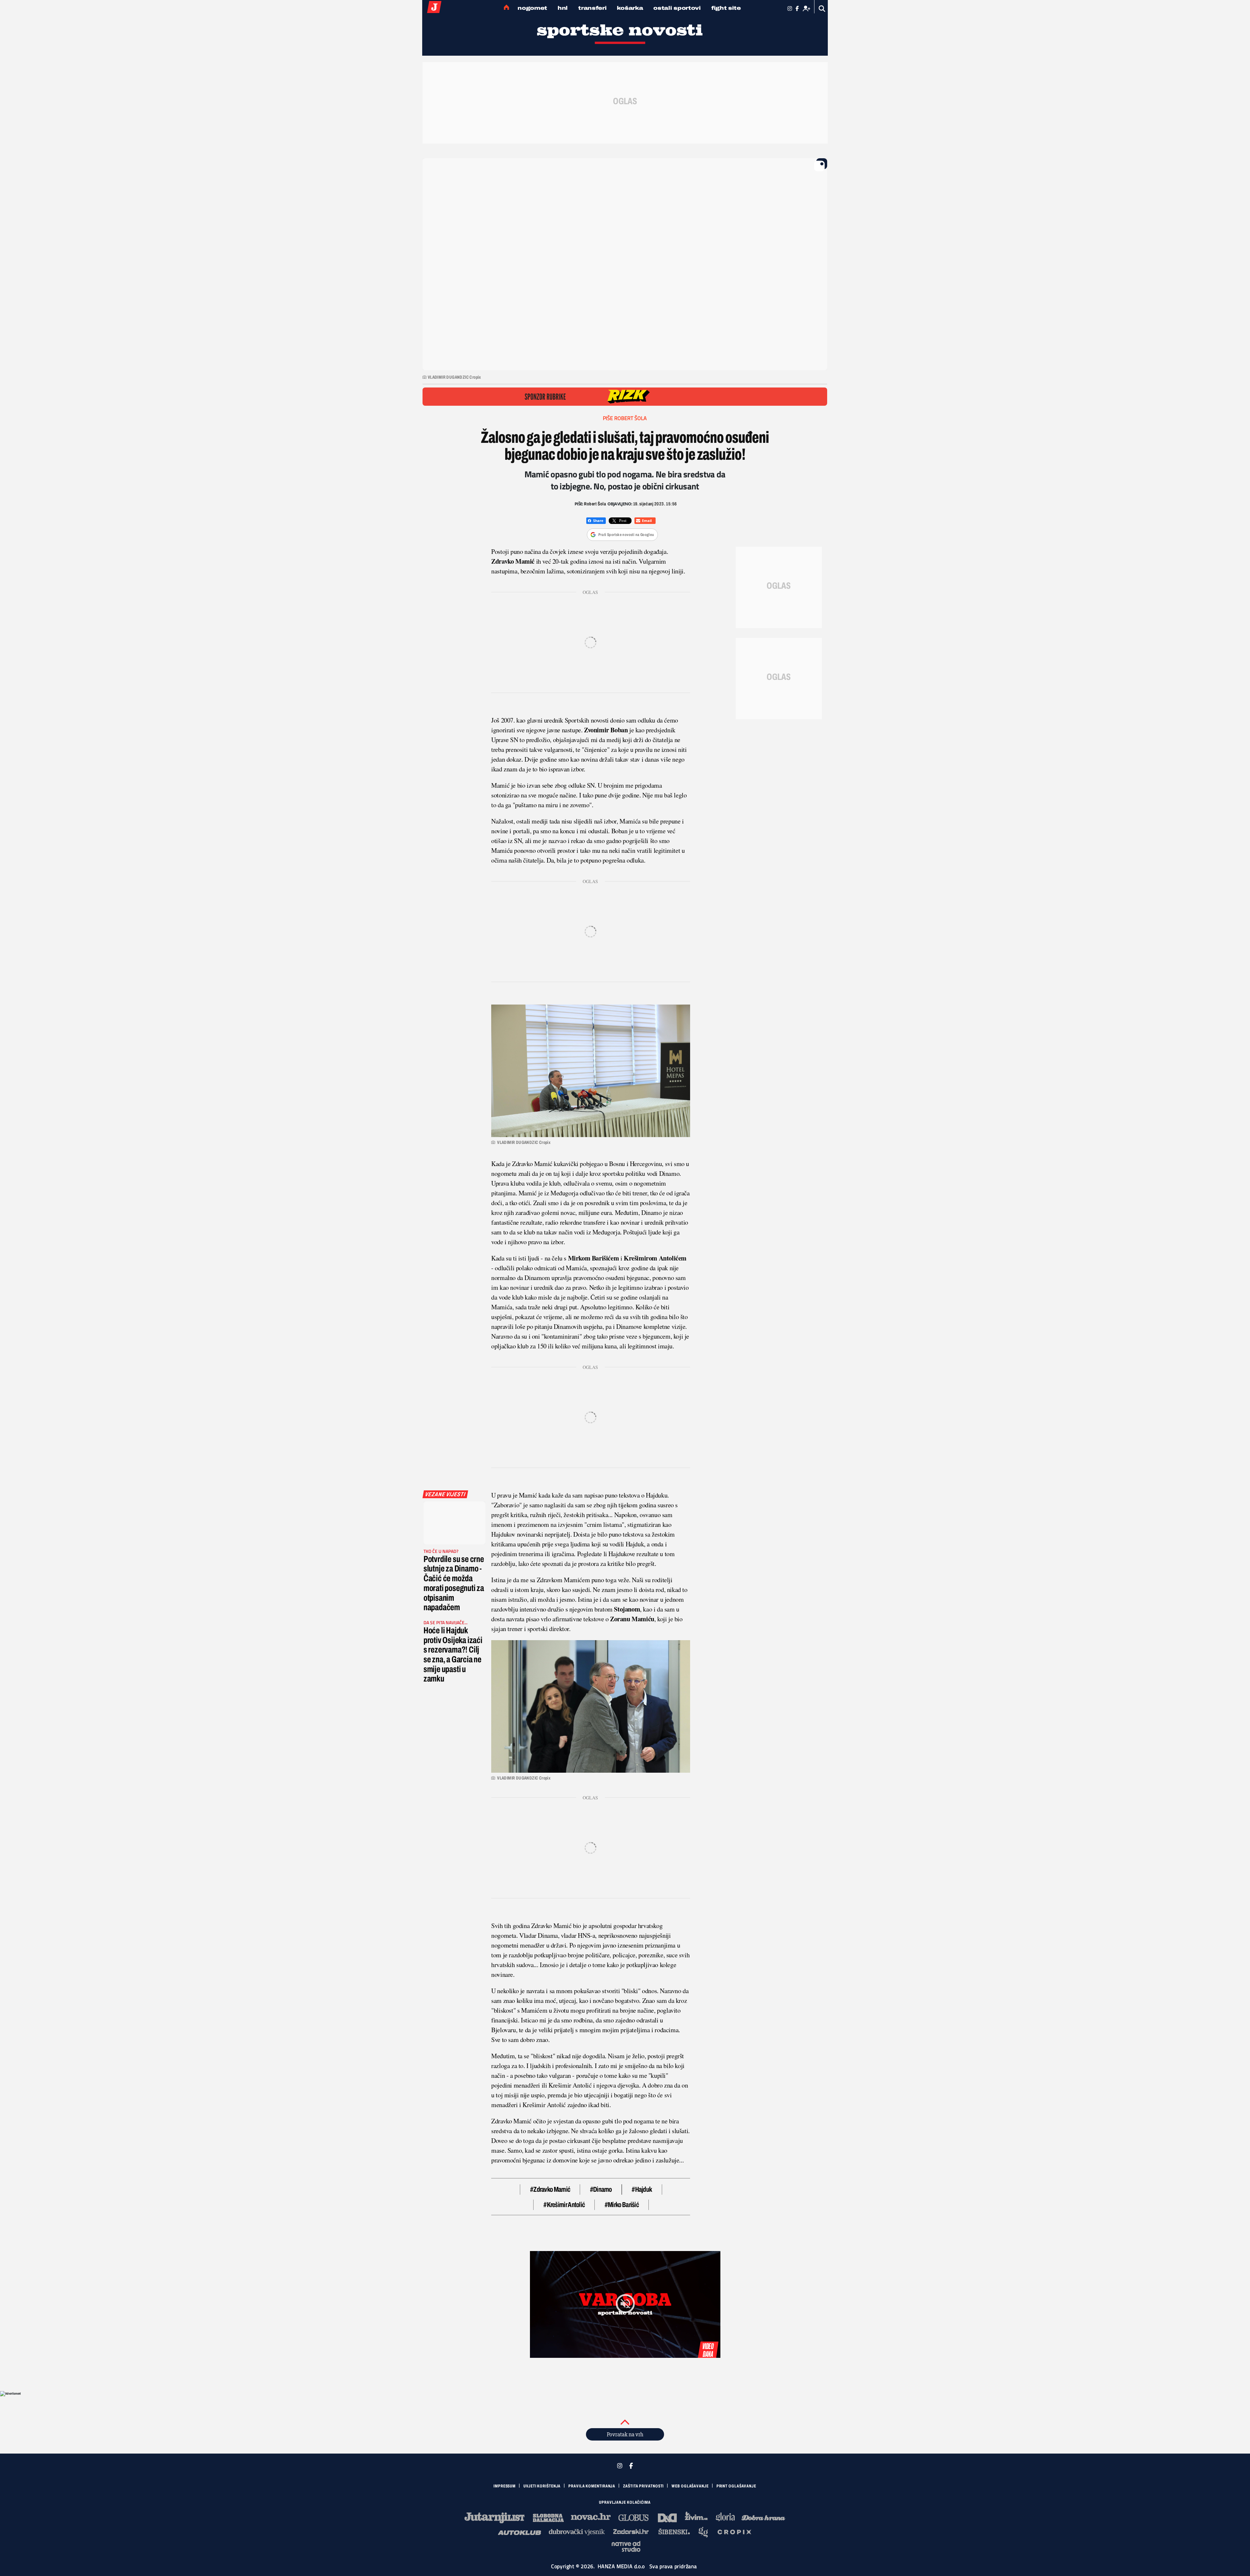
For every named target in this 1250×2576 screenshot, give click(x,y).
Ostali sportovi (677, 8)
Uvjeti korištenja (542, 2486)
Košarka (630, 8)
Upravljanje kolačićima (625, 2502)
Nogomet (532, 8)
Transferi (592, 8)
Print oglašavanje (736, 2486)
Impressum (505, 2486)
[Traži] (822, 9)
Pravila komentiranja (592, 2486)
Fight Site (726, 8)
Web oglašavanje (690, 2486)
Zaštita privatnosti (643, 2486)
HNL (563, 8)
